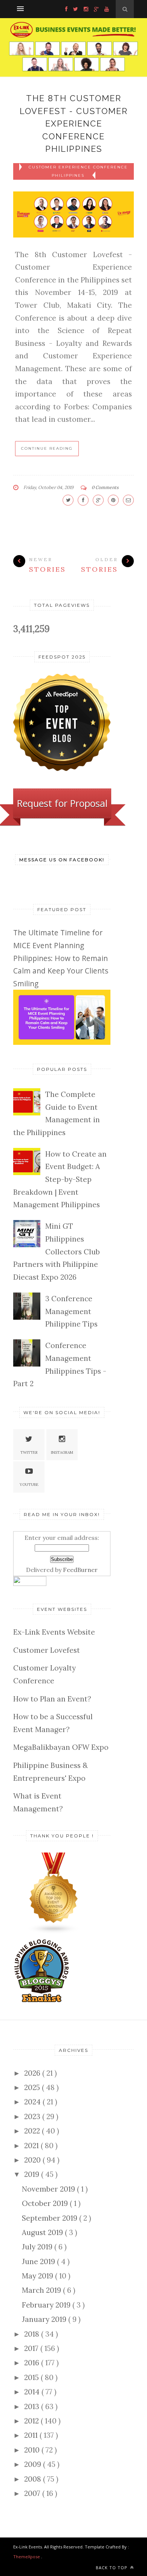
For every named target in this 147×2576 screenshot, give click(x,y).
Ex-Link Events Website (54, 1632)
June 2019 (39, 2261)
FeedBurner (80, 1570)
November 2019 (49, 2189)
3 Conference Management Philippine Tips (71, 1311)
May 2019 (38, 2276)
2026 (33, 2073)
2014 (33, 2392)
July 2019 (38, 2247)
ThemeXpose (27, 2557)
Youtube (29, 1485)
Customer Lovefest (47, 1650)
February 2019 (47, 2305)
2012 (32, 2421)
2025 (33, 2087)
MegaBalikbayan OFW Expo (61, 1747)
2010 (33, 2450)
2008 (34, 2479)
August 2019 (43, 2232)
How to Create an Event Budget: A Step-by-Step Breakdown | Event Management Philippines (60, 1179)
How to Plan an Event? (52, 1699)
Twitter (29, 1452)
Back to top (112, 2568)
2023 (33, 2116)
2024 (33, 2102)
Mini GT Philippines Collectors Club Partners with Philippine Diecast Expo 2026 (57, 1251)
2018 (33, 2334)
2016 (33, 2363)
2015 (32, 2377)
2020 (33, 2160)
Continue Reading (47, 448)
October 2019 (46, 2203)
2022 (33, 2131)
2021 (32, 2146)
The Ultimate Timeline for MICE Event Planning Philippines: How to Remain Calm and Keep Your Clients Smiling (61, 958)
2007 (33, 2493)
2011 (32, 2435)
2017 (32, 2348)
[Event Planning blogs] (54, 1931)
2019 (33, 2174)
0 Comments (105, 487)
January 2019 (45, 2319)
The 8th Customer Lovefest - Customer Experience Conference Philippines (74, 123)
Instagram (62, 1452)
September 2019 (51, 2218)
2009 (34, 2464)
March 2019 (42, 2290)
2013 (33, 2406)
